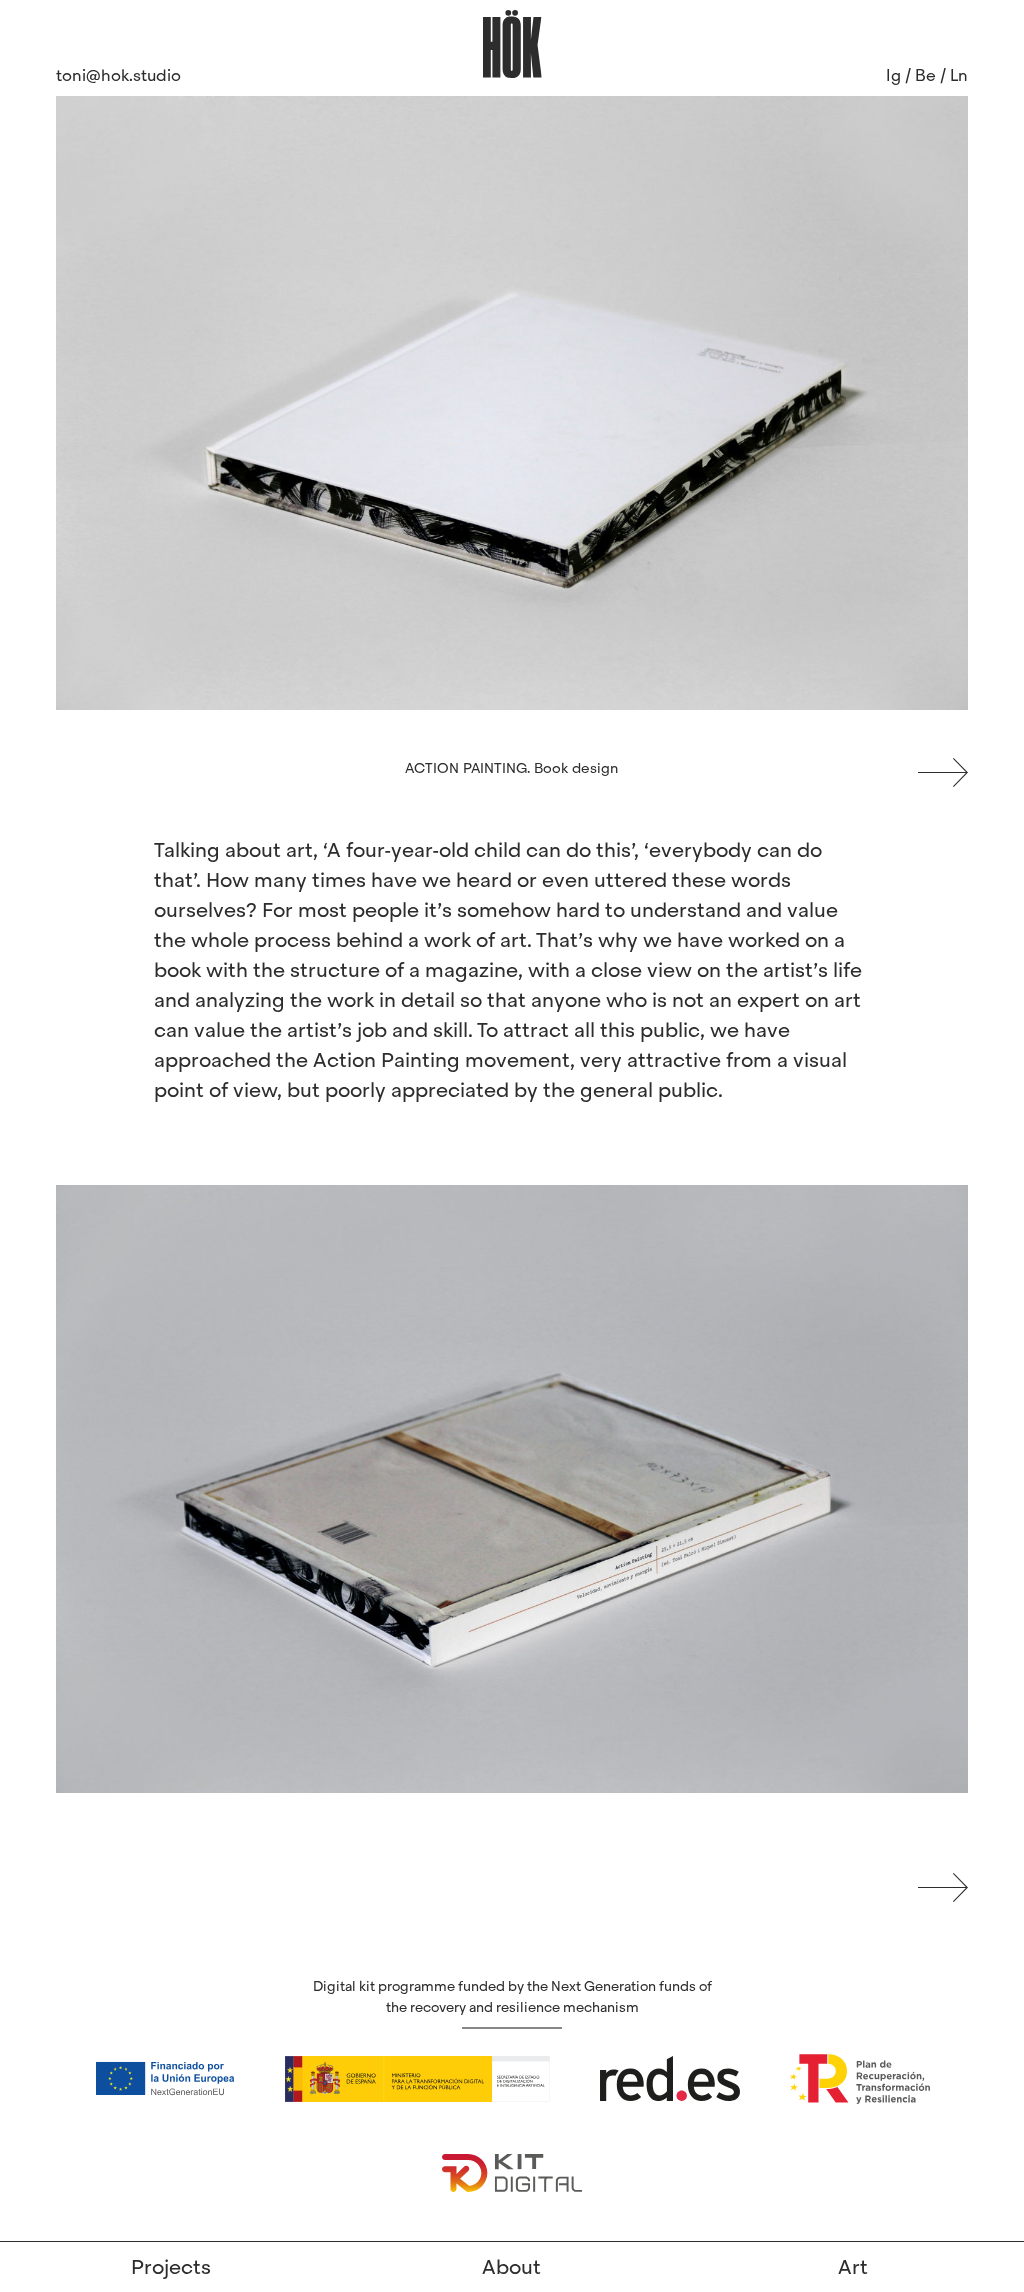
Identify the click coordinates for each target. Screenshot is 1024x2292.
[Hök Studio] (512, 42)
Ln (959, 75)
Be (925, 75)
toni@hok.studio (118, 75)
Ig (893, 75)
